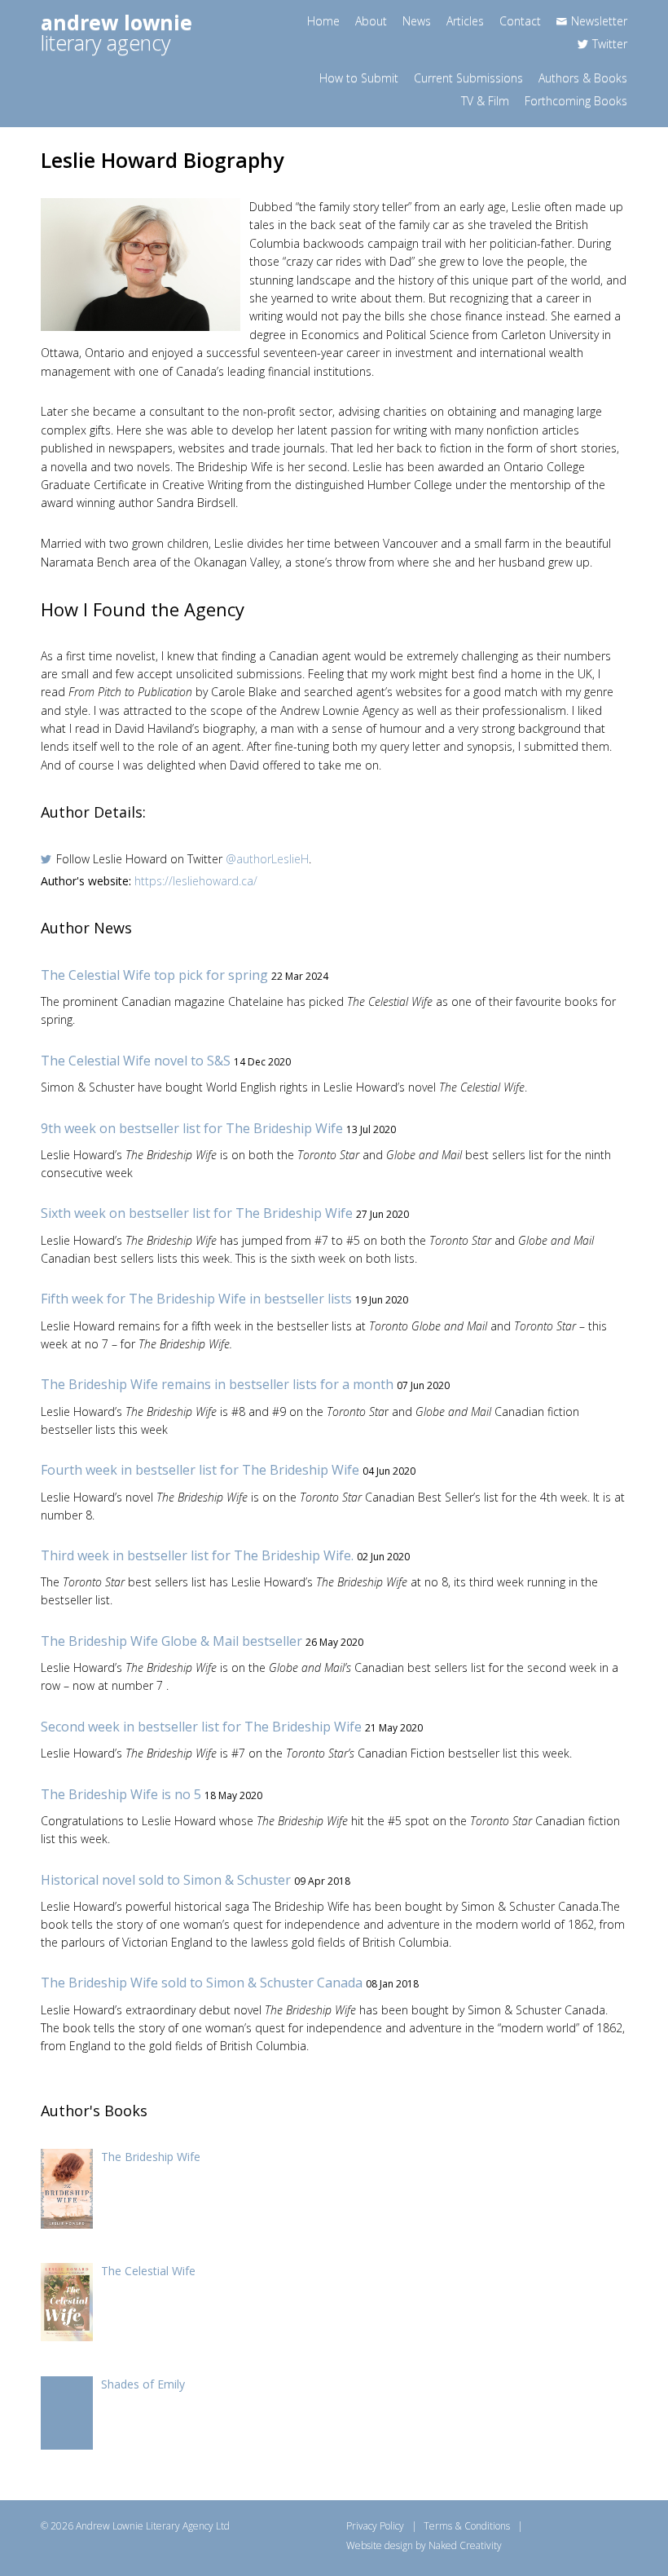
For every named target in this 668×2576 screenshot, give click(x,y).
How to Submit (359, 78)
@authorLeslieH (267, 859)
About (371, 21)
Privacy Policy (375, 2526)
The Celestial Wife (148, 2271)
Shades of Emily (143, 2384)
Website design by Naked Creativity (424, 2545)
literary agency (116, 32)
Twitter (610, 44)
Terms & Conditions (467, 2526)
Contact (520, 21)
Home (323, 21)
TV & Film (485, 101)
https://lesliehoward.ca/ (196, 881)
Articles (465, 21)
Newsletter (599, 21)
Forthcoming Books (576, 101)
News (417, 21)
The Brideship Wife (151, 2157)
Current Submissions (468, 78)
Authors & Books (583, 78)
